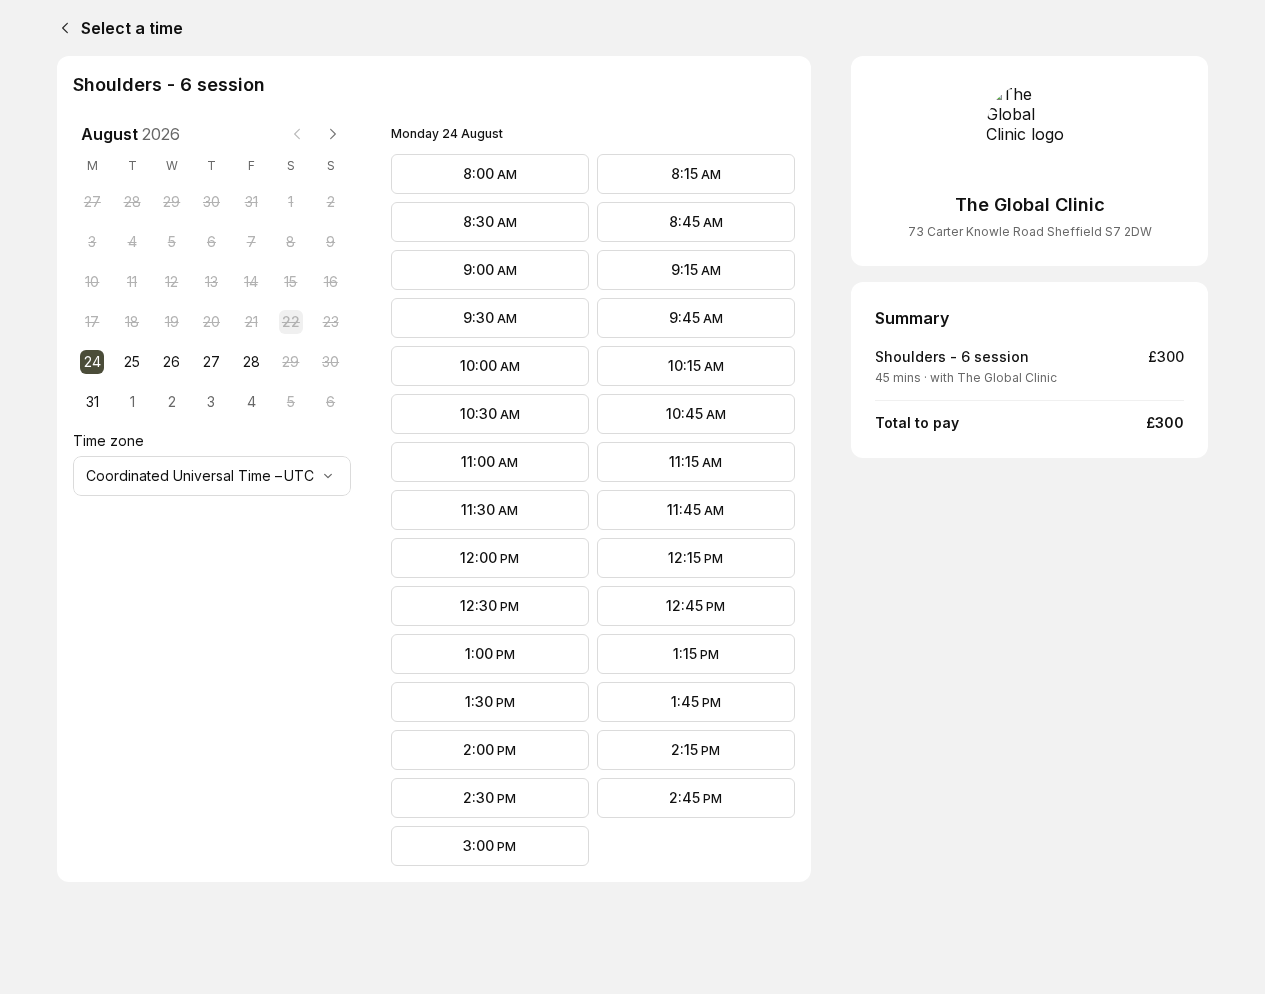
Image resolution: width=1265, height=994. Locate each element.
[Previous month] (297, 134)
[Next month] (333, 134)
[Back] (61, 28)
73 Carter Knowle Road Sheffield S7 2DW (1030, 231)
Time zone (108, 440)
